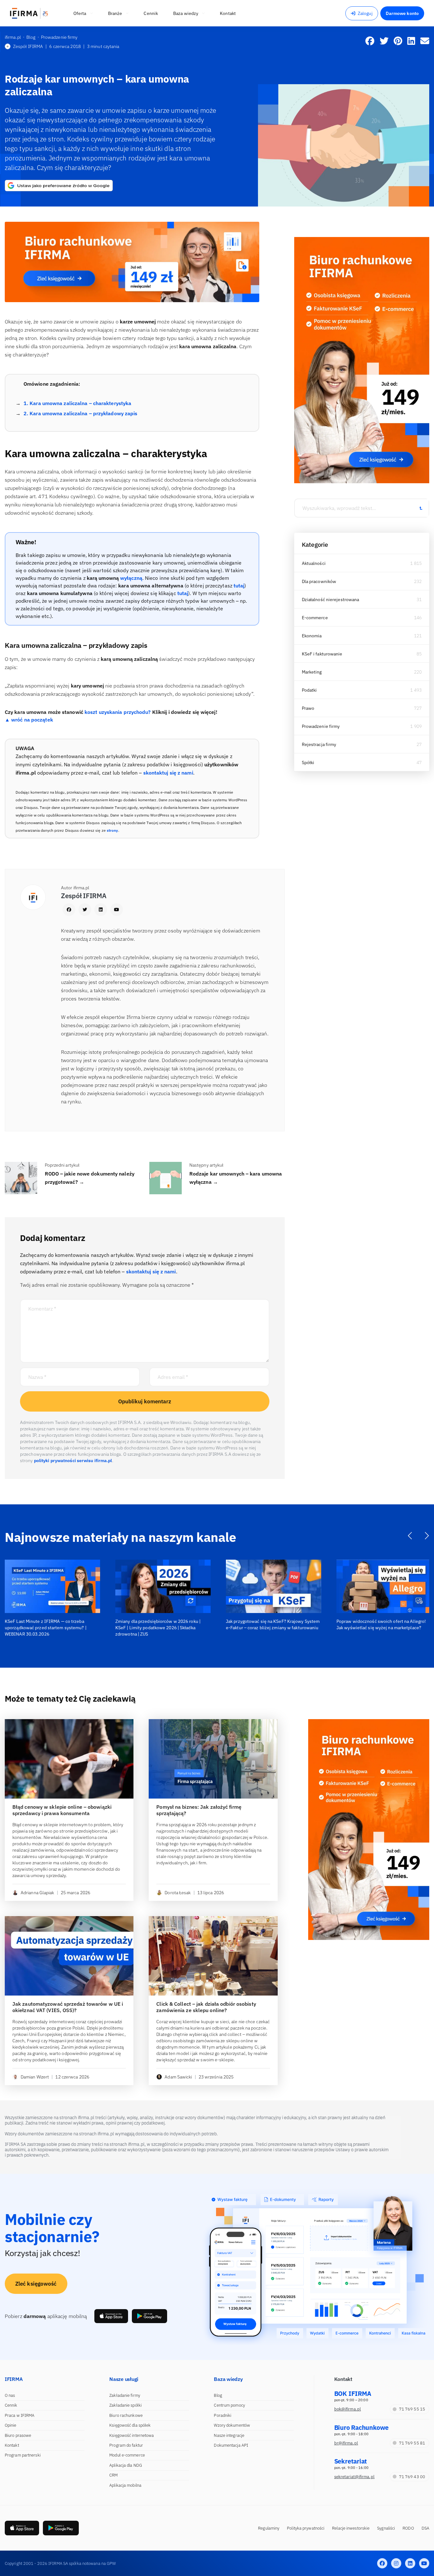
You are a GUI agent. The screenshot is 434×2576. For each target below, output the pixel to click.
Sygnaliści (386, 2528)
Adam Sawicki (178, 2077)
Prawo (308, 708)
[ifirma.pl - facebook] (382, 2563)
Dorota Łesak (178, 1893)
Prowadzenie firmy (321, 726)
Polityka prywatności (306, 2528)
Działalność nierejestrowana (331, 600)
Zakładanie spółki (125, 2405)
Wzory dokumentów (232, 2425)
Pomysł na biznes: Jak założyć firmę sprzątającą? (199, 1810)
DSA (425, 2528)
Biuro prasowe (18, 2435)
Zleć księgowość (36, 2284)
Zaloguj (365, 13)
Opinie (11, 2425)
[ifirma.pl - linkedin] (410, 2563)
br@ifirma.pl (346, 2443)
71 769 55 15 (412, 2409)
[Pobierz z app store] (111, 2316)
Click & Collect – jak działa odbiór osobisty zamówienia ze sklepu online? (206, 2007)
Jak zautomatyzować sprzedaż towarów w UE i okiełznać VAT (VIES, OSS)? (68, 2007)
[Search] (421, 508)
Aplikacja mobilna (125, 2485)
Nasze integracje (229, 2435)
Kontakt (12, 2445)
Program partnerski (23, 2455)
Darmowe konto (402, 13)
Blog (218, 2395)
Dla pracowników (319, 581)
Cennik (11, 2405)
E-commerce (315, 618)
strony (112, 830)
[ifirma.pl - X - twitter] (396, 2563)
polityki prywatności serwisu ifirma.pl (73, 1461)
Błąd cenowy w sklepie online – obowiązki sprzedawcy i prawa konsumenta (62, 1810)
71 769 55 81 (412, 2443)
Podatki (309, 690)
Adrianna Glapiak (37, 1893)
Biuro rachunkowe (126, 2415)
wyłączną (131, 578)
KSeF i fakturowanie (322, 654)
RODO (408, 2528)
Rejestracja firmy (319, 744)
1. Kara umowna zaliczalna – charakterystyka (77, 403)
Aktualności (314, 563)
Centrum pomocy (229, 2405)
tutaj (239, 586)
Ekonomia (312, 636)
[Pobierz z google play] (149, 2316)
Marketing (312, 672)
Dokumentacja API (231, 2445)
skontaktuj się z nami (168, 773)
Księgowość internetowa (132, 2435)
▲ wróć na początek (29, 720)
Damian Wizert (35, 2077)
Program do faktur (126, 2445)
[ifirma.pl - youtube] (424, 2563)
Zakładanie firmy (125, 2395)
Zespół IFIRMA (28, 46)
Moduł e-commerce (127, 2455)
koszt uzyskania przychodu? (118, 712)
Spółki (308, 763)
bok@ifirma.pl (348, 2409)
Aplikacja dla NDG (126, 2465)
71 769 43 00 (412, 2477)
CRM (113, 2475)
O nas (10, 2395)
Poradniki (223, 2415)
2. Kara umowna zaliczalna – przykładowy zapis (81, 413)
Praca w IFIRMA (20, 2415)
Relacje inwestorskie (351, 2528)
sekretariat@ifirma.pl (354, 2477)
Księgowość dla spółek (130, 2425)
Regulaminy (269, 2528)
